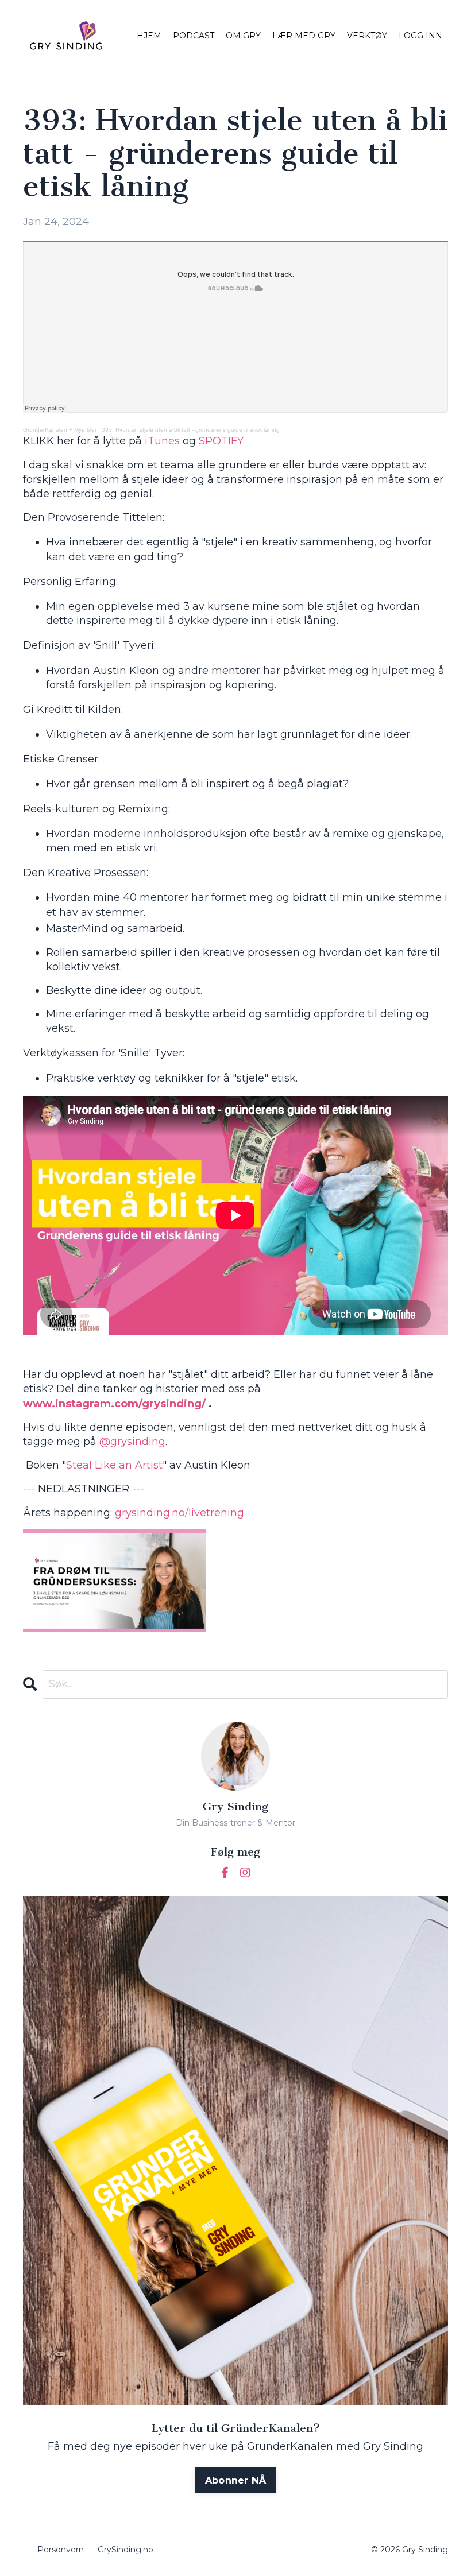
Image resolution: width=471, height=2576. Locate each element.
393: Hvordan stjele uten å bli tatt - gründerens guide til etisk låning (191, 430)
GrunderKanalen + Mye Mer (60, 430)
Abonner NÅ (236, 2480)
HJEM (149, 36)
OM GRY (243, 36)
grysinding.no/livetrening (179, 1513)
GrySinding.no (126, 2550)
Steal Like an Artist (114, 1465)
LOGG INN (420, 36)
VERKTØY (367, 36)
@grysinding (132, 1442)
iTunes (162, 441)
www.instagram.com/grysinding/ (114, 1404)
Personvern (61, 2550)
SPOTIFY (221, 441)
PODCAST (194, 36)
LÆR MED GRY (304, 36)
